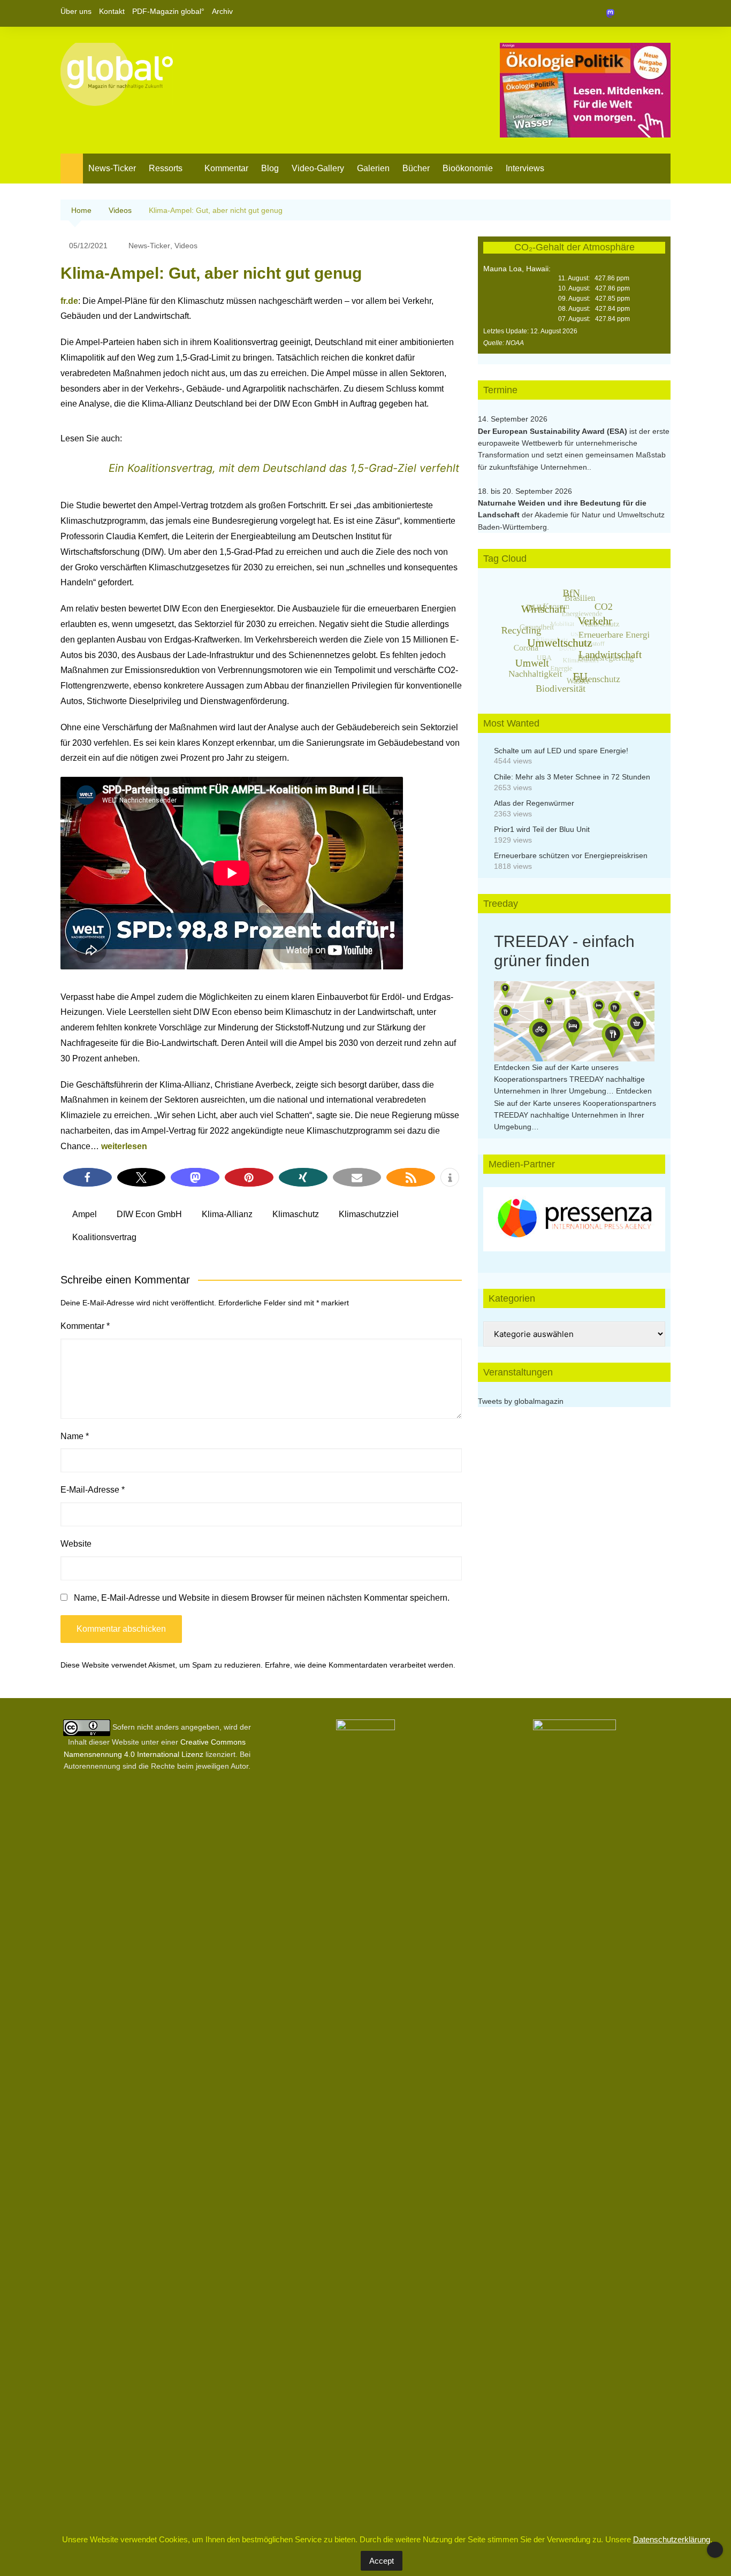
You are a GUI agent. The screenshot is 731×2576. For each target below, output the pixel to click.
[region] (574, 1219)
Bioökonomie (468, 168)
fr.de (69, 301)
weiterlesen (124, 1146)
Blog (270, 168)
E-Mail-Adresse (93, 1490)
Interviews (525, 168)
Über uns (76, 11)
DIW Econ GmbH (149, 1214)
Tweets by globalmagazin (521, 1401)
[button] (87, 1177)
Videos (186, 246)
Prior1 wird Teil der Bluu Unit (542, 829)
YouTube (663, 13)
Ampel (85, 1214)
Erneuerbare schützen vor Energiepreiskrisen (571, 855)
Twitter (644, 13)
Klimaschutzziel (369, 1214)
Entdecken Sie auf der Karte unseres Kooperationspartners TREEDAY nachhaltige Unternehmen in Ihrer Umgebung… (569, 1079)
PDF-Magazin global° (168, 11)
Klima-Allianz (227, 1214)
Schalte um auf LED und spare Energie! (561, 751)
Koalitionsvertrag (104, 1237)
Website (76, 1544)
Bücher (416, 168)
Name (75, 1436)
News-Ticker (112, 168)
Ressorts (166, 168)
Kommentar (226, 168)
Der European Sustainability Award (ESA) (554, 431)
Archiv (222, 11)
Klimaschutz (296, 1214)
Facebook (626, 13)
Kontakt (112, 11)
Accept (382, 2561)
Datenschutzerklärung (672, 2539)
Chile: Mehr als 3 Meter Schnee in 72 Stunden (572, 777)
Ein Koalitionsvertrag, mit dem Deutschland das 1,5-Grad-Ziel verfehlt (284, 468)
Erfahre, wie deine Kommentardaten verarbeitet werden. (360, 1665)
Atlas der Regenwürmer (534, 803)
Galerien (373, 168)
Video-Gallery (318, 168)
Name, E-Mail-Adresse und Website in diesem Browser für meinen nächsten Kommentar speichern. (262, 1598)
